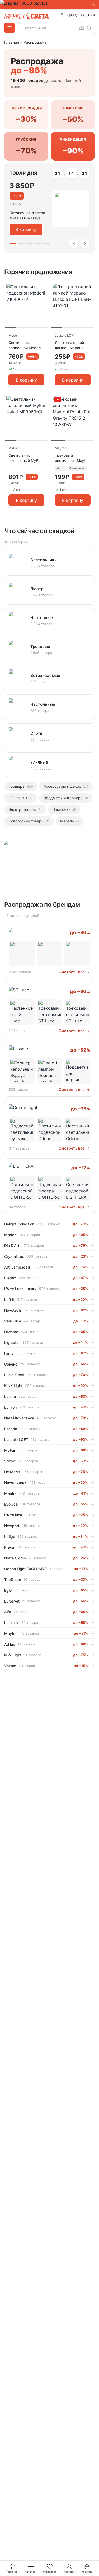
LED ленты (21, 798)
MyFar (13, 448)
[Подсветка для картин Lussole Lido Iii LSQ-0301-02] (77, 1071)
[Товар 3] (30, 243)
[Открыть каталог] (10, 28)
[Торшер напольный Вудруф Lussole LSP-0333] (22, 1071)
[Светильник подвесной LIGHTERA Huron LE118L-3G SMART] (22, 1188)
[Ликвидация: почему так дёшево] (49, 863)
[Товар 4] (38, 243)
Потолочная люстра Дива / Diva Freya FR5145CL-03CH (27, 216)
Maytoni (61, 448)
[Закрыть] (94, 5)
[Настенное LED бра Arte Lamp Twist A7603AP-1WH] (22, 954)
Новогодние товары (29, 821)
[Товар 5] (47, 243)
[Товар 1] (13, 243)
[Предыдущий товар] (74, 243)
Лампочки (64, 809)
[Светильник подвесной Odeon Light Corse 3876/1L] (50, 1130)
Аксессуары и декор (66, 786)
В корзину (26, 229)
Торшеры (21, 786)
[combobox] (56, 28)
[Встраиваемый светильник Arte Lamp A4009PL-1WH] (77, 954)
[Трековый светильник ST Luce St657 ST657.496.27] (50, 1012)
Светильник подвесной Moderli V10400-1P (25, 345)
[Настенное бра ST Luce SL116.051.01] (22, 1012)
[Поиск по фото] (82, 28)
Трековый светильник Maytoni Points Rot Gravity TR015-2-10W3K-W (73, 458)
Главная (12, 42)
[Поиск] (89, 28)
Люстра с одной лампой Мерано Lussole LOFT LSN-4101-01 (72, 345)
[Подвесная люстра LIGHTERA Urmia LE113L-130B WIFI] (50, 1188)
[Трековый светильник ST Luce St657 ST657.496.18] (77, 1012)
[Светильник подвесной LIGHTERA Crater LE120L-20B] (77, 1188)
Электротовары (25, 809)
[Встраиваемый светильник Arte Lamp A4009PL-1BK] (50, 954)
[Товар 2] (21, 243)
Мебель (70, 821)
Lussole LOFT (65, 335)
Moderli (14, 335)
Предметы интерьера (66, 798)
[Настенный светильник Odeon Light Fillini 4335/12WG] (77, 1130)
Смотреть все (72, 972)
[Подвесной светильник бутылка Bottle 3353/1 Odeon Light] (22, 1130)
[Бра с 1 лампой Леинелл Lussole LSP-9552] (50, 1071)
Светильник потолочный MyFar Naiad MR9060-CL (25, 458)
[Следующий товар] (85, 243)
